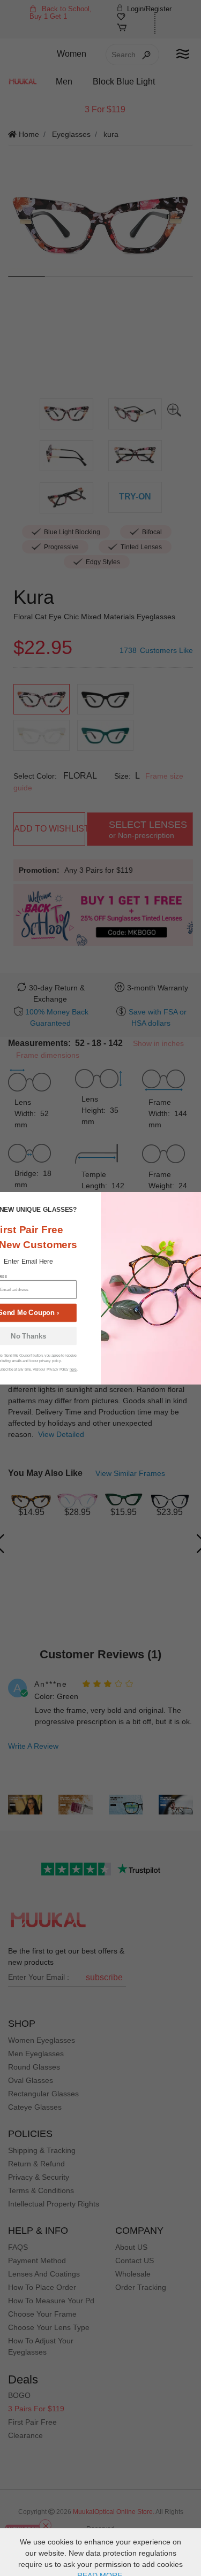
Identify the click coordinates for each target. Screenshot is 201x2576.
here (73, 1369)
